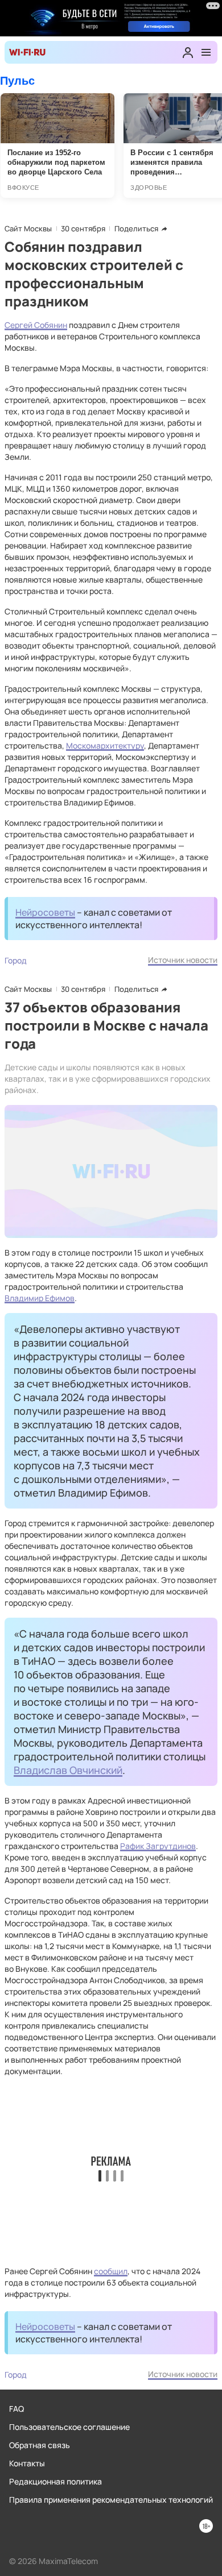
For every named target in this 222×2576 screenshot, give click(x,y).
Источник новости (183, 960)
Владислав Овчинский (68, 1770)
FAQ (17, 2409)
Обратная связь (40, 2445)
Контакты (27, 2463)
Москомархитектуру (105, 745)
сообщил (111, 2271)
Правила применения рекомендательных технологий (111, 2500)
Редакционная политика (55, 2481)
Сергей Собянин (36, 325)
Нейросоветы (45, 912)
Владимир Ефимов (40, 1298)
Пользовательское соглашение (69, 2427)
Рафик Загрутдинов (158, 1846)
